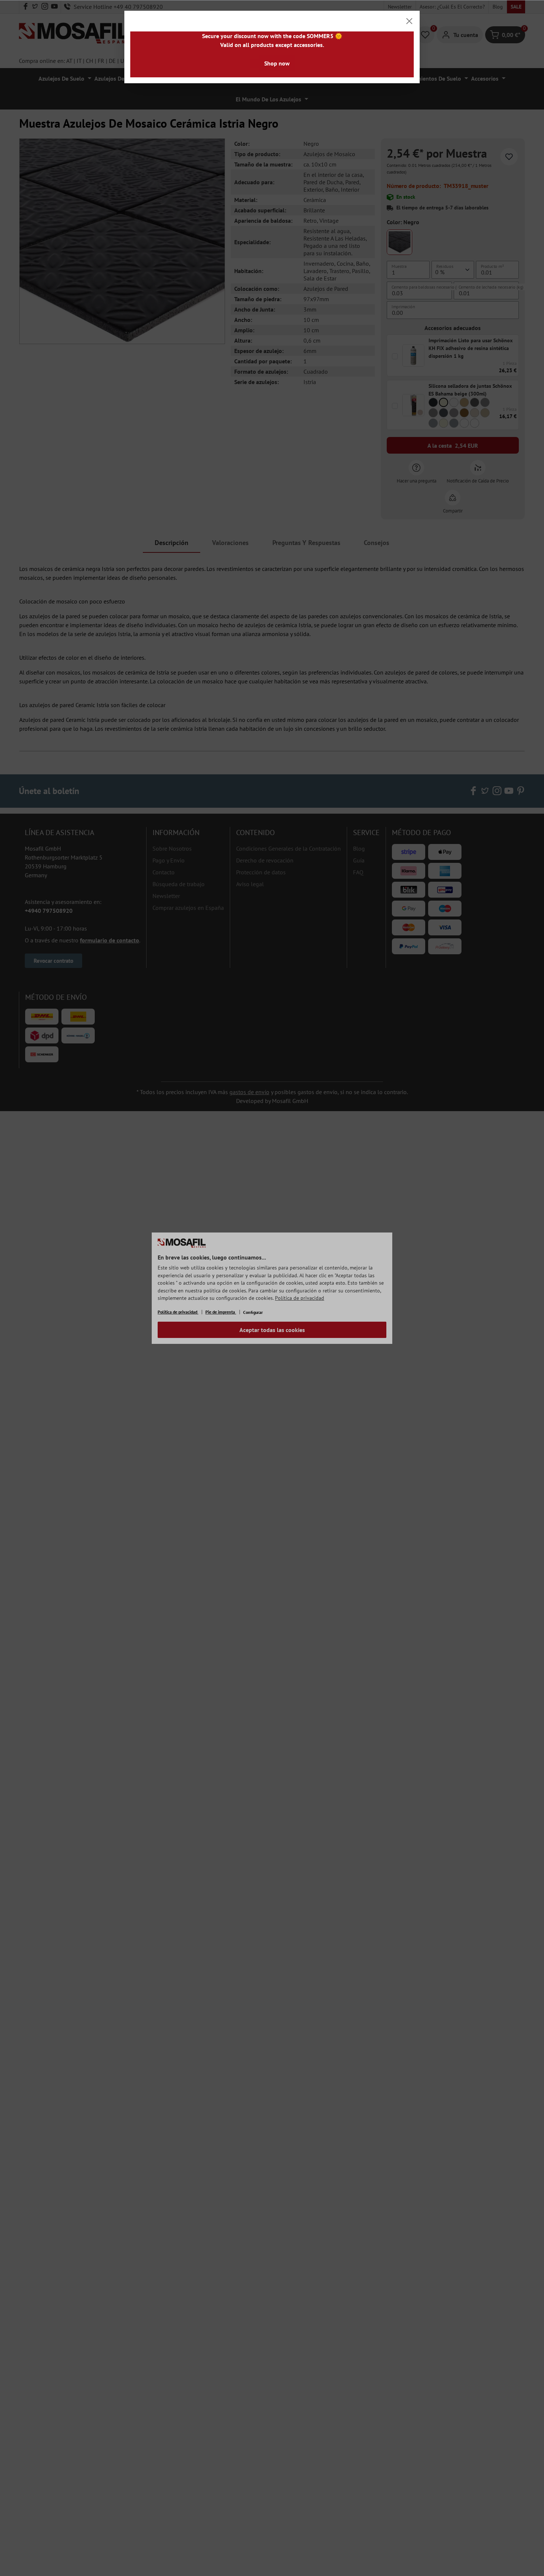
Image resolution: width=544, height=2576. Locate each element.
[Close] (409, 21)
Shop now (277, 63)
